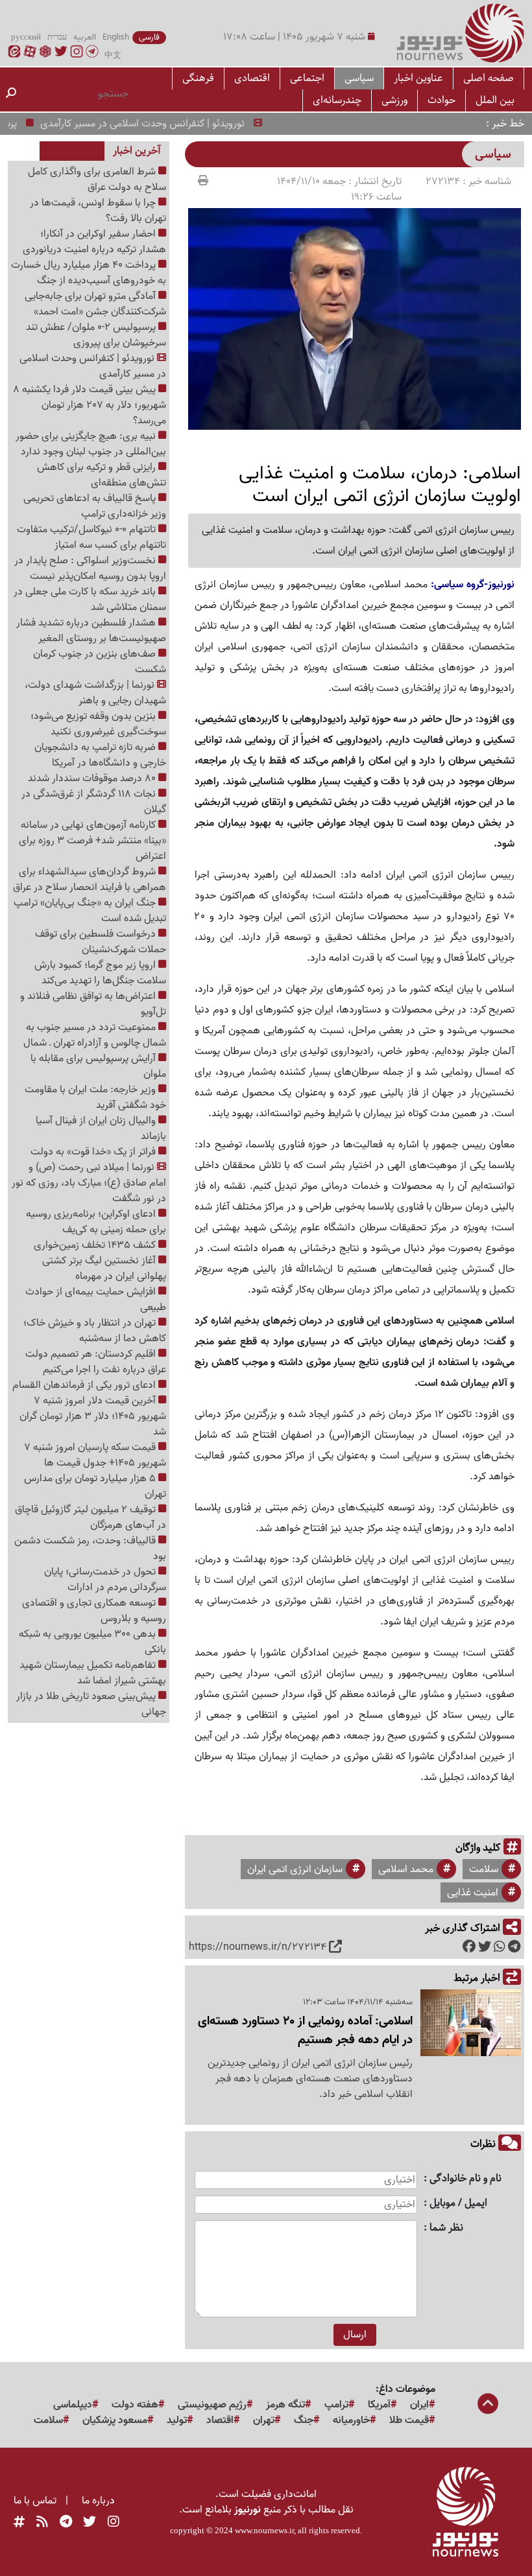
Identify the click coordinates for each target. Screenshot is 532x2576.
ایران (419, 2405)
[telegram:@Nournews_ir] (66, 2523)
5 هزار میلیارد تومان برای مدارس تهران (95, 1486)
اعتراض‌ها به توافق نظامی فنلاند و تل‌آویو (93, 1004)
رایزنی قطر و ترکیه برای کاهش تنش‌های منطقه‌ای (102, 475)
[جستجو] (11, 94)
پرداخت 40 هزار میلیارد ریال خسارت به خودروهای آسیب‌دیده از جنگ (89, 273)
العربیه (85, 38)
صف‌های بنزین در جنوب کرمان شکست (100, 662)
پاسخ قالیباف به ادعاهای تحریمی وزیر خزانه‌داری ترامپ (95, 506)
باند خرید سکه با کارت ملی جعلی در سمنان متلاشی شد (90, 600)
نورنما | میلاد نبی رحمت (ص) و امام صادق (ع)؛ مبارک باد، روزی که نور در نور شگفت (89, 1183)
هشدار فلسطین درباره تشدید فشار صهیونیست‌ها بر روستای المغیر (91, 631)
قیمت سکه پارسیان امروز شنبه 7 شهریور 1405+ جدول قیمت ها (95, 1455)
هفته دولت (135, 2405)
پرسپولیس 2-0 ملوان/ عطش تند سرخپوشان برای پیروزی (96, 335)
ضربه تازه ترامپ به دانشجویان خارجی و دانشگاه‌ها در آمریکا (100, 755)
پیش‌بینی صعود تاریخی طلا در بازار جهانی (91, 1704)
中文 (113, 56)
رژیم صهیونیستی (212, 2405)
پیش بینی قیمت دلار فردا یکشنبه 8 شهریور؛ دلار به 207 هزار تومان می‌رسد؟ (90, 405)
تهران (264, 2420)
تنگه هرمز (285, 2405)
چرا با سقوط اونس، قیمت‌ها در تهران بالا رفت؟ (98, 211)
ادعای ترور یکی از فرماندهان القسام (85, 1385)
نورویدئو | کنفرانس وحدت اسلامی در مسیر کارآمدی (168, 124)
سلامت (484, 1869)
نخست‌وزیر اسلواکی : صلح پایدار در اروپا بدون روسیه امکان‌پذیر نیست (90, 568)
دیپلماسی (73, 2405)
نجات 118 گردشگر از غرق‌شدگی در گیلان (94, 802)
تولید (177, 2420)
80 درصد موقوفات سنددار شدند (93, 779)
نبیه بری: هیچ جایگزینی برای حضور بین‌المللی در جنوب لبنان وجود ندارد (91, 444)
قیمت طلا (409, 2420)
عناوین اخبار (418, 78)
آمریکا (379, 2405)
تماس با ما (35, 2501)
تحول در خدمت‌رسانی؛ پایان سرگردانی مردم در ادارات (105, 1580)
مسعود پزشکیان (115, 2420)
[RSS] (42, 2523)
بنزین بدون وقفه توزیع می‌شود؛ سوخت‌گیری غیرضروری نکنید (98, 724)
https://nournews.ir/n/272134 (258, 1947)
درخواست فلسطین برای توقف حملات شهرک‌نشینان (101, 942)
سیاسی (359, 78)
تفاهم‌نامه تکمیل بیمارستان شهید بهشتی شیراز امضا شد (93, 1673)
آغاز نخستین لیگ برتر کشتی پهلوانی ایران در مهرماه (104, 1269)
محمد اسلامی (406, 1869)
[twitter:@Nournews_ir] (90, 2523)
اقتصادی (252, 78)
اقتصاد (220, 2420)
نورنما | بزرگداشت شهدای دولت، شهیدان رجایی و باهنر (95, 693)
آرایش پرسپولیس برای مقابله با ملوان (98, 1066)
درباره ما (98, 2501)
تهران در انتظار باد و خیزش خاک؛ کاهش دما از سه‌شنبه (95, 1331)
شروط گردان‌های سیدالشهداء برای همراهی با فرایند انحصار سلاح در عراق (90, 880)
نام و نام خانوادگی (465, 2179)
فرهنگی (198, 78)
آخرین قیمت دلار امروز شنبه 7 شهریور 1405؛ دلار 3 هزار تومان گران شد (93, 1416)
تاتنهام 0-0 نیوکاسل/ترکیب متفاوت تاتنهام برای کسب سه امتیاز (91, 537)
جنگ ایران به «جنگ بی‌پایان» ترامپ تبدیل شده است (90, 911)
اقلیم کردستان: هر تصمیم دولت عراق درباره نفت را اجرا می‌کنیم (96, 1362)
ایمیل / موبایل (458, 2204)
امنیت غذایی (473, 1893)
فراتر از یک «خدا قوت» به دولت (94, 1152)
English (116, 38)
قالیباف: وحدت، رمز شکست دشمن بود (90, 1549)
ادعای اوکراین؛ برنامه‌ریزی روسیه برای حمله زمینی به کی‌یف (96, 1222)
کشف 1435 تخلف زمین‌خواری (96, 1245)
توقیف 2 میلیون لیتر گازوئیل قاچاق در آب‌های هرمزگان (91, 1517)
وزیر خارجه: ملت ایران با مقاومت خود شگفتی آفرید (95, 1097)
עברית (57, 38)
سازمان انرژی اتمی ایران (295, 1869)
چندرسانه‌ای (337, 100)
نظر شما (446, 2228)
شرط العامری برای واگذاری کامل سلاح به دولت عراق (97, 180)
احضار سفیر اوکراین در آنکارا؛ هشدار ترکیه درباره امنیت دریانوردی (94, 242)
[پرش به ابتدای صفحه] (488, 2405)
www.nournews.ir (264, 2530)
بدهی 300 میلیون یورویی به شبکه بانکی (92, 1642)
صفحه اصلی (489, 78)
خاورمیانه (351, 2420)
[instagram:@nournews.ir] (114, 2523)
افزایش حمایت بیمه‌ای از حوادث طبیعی (96, 1300)
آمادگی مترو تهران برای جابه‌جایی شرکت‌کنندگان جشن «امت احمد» (95, 304)
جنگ (304, 2420)
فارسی (149, 38)
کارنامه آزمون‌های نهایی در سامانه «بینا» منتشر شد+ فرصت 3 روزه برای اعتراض (92, 841)
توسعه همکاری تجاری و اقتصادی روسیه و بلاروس (94, 1611)
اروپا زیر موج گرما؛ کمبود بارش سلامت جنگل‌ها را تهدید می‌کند (100, 973)
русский (26, 38)
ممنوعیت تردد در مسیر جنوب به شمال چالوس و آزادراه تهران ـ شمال (95, 1035)
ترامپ (336, 2405)
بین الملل (495, 100)
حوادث (441, 100)
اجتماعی (307, 78)
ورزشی (394, 100)
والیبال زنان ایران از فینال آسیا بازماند (101, 1129)
